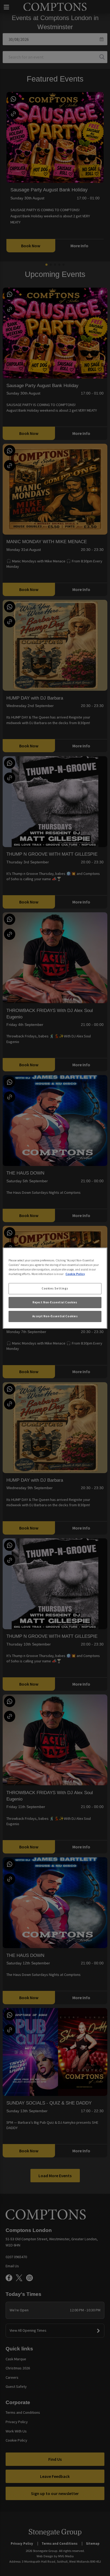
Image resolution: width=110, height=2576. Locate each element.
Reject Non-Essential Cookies (55, 1302)
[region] (55, 1288)
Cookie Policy (75, 1274)
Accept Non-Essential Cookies (55, 1316)
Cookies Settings (55, 1288)
